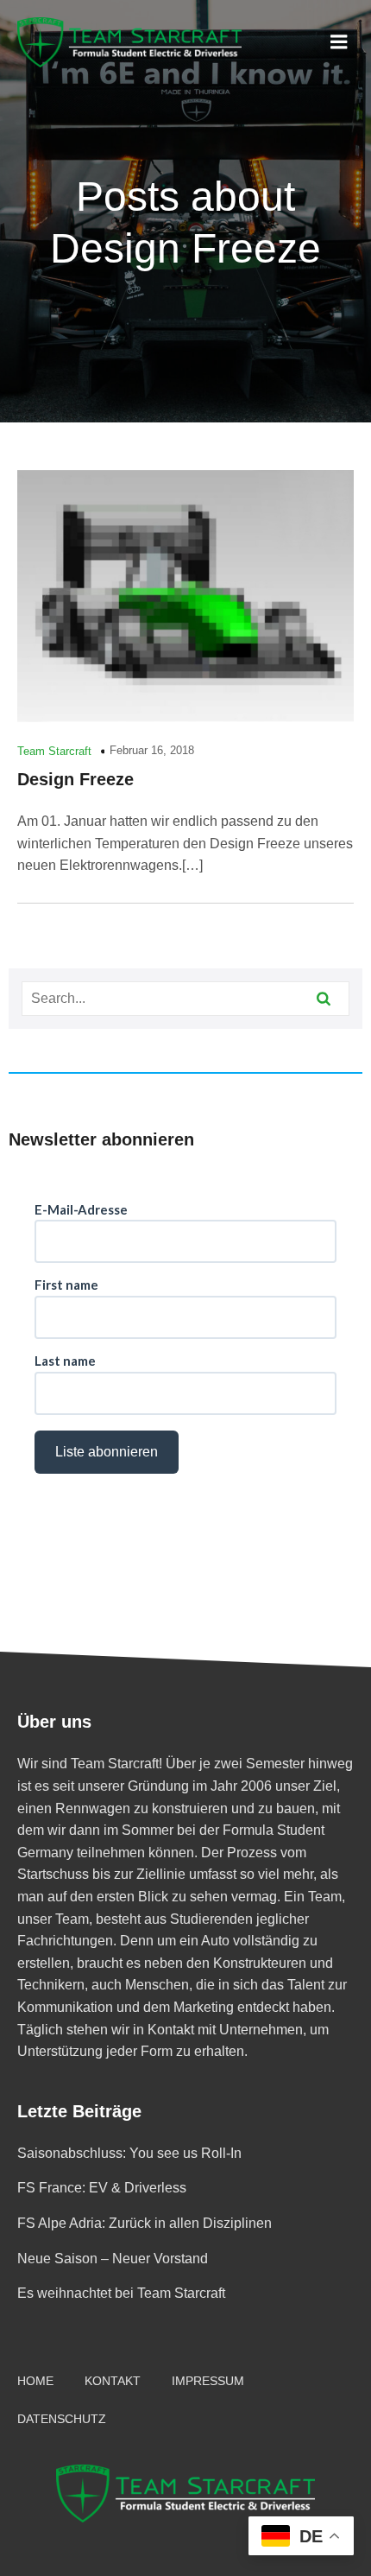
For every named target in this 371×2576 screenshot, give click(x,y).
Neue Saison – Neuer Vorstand (113, 2259)
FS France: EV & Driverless (102, 2188)
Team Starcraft (54, 751)
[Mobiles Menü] (339, 42)
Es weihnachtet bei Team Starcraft (121, 2293)
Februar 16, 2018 (152, 750)
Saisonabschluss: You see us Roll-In (129, 2153)
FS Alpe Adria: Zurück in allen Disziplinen (145, 2223)
